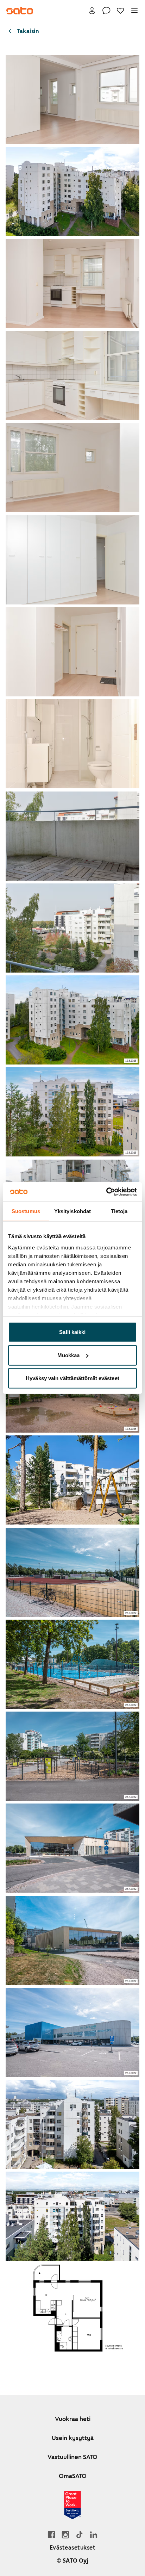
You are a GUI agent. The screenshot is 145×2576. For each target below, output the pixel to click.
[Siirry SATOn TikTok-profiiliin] (80, 2535)
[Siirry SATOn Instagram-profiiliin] (65, 2535)
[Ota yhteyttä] (106, 11)
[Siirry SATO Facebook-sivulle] (51, 2535)
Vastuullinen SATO (72, 2457)
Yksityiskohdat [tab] (72, 1211)
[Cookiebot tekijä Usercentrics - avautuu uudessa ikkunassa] (106, 1192)
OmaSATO (73, 2476)
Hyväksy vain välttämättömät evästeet (72, 1378)
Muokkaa (69, 1355)
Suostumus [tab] (26, 1211)
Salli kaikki (72, 1332)
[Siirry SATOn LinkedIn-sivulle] (94, 2535)
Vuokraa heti (73, 2419)
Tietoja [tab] (119, 1211)
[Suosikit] (120, 11)
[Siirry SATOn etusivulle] (20, 11)
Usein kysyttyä (73, 2438)
